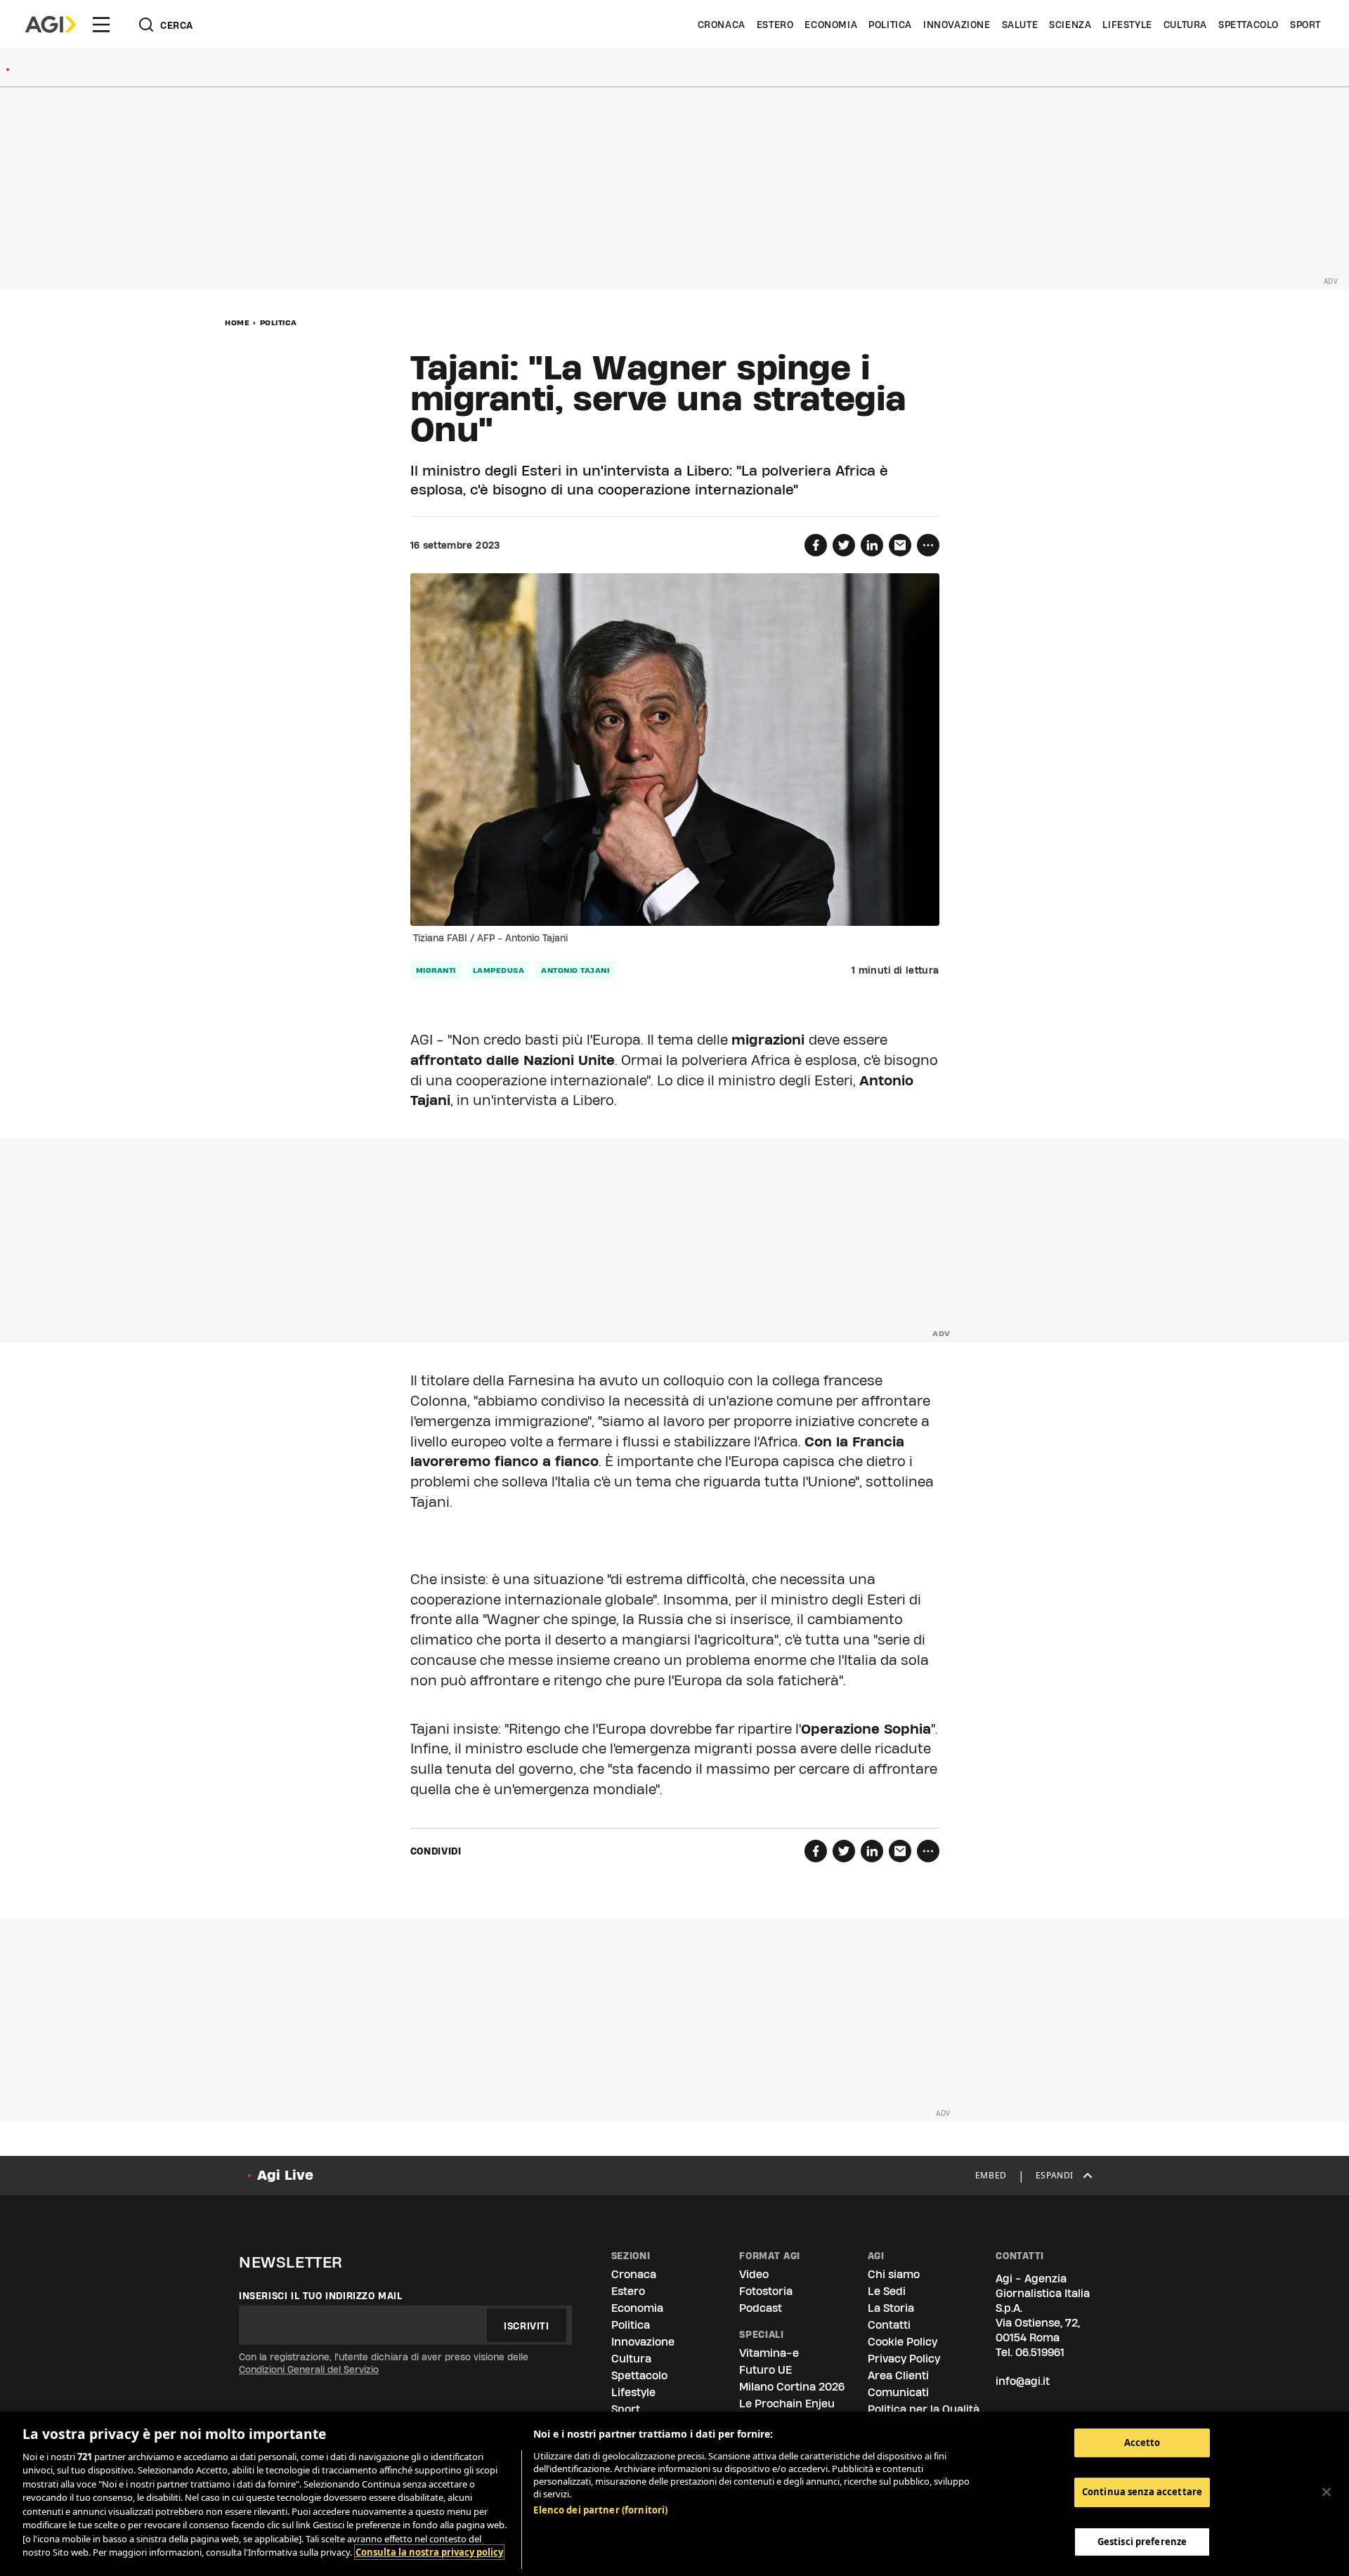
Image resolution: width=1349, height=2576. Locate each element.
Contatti (889, 2325)
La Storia (891, 2308)
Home (237, 322)
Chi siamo (894, 2274)
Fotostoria (766, 2291)
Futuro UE (765, 2370)
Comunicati (898, 2392)
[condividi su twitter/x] (844, 545)
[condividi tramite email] (900, 545)
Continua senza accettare (1142, 2492)
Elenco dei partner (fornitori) (600, 2510)
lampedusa (499, 970)
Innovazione (957, 25)
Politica (890, 25)
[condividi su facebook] (816, 545)
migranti (436, 970)
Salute (1020, 25)
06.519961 (1040, 2352)
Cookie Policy (902, 2342)
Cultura (1185, 25)
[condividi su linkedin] (872, 545)
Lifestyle (1127, 25)
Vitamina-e (769, 2353)
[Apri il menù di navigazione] (101, 25)
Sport (1305, 25)
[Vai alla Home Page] (51, 25)
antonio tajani (575, 970)
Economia (831, 25)
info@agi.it (1023, 2381)
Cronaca (722, 25)
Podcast (761, 2308)
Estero (775, 25)
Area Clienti (898, 2375)
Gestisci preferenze (1142, 2542)
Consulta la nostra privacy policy (429, 2552)
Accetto (1142, 2443)
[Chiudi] (1327, 2492)
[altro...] (928, 545)
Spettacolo (1249, 25)
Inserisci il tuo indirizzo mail (321, 2296)
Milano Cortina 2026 (792, 2387)
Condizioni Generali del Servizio (309, 2369)
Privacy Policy (904, 2359)
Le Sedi (887, 2291)
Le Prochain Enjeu (787, 2404)
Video (754, 2274)
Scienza (1070, 25)
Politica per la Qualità (924, 2409)
